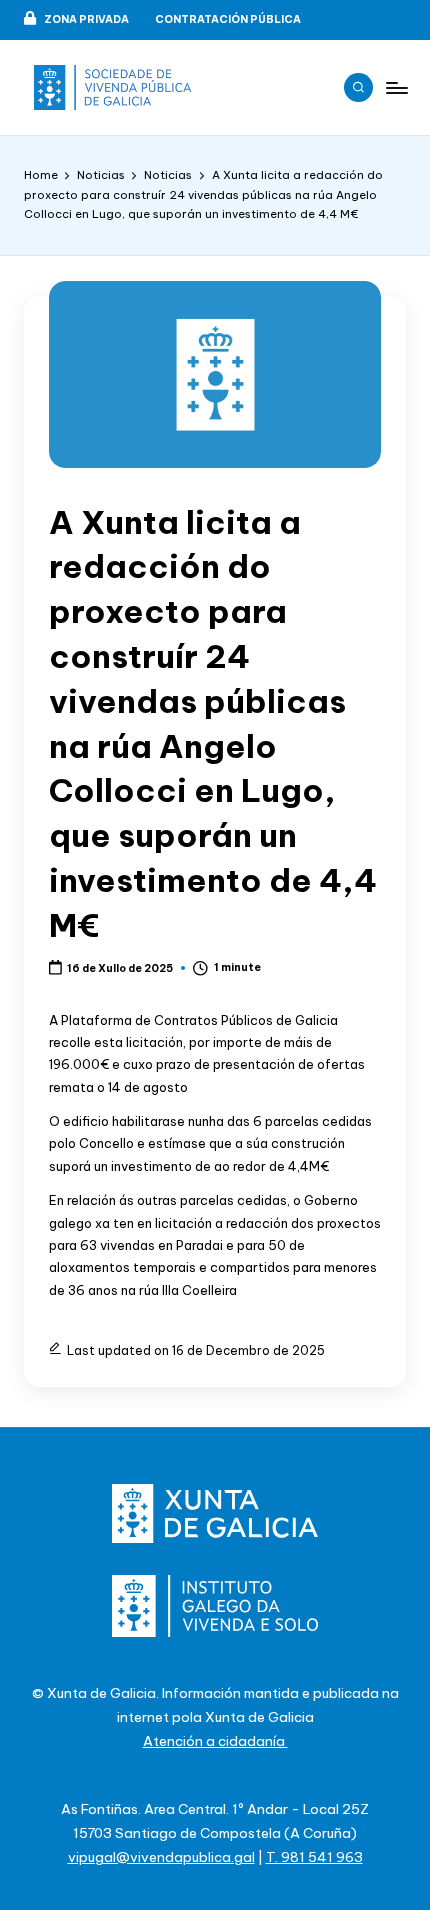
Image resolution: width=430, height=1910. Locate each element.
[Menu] (396, 87)
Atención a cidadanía (215, 1741)
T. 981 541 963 (314, 1857)
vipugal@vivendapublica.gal (161, 1857)
